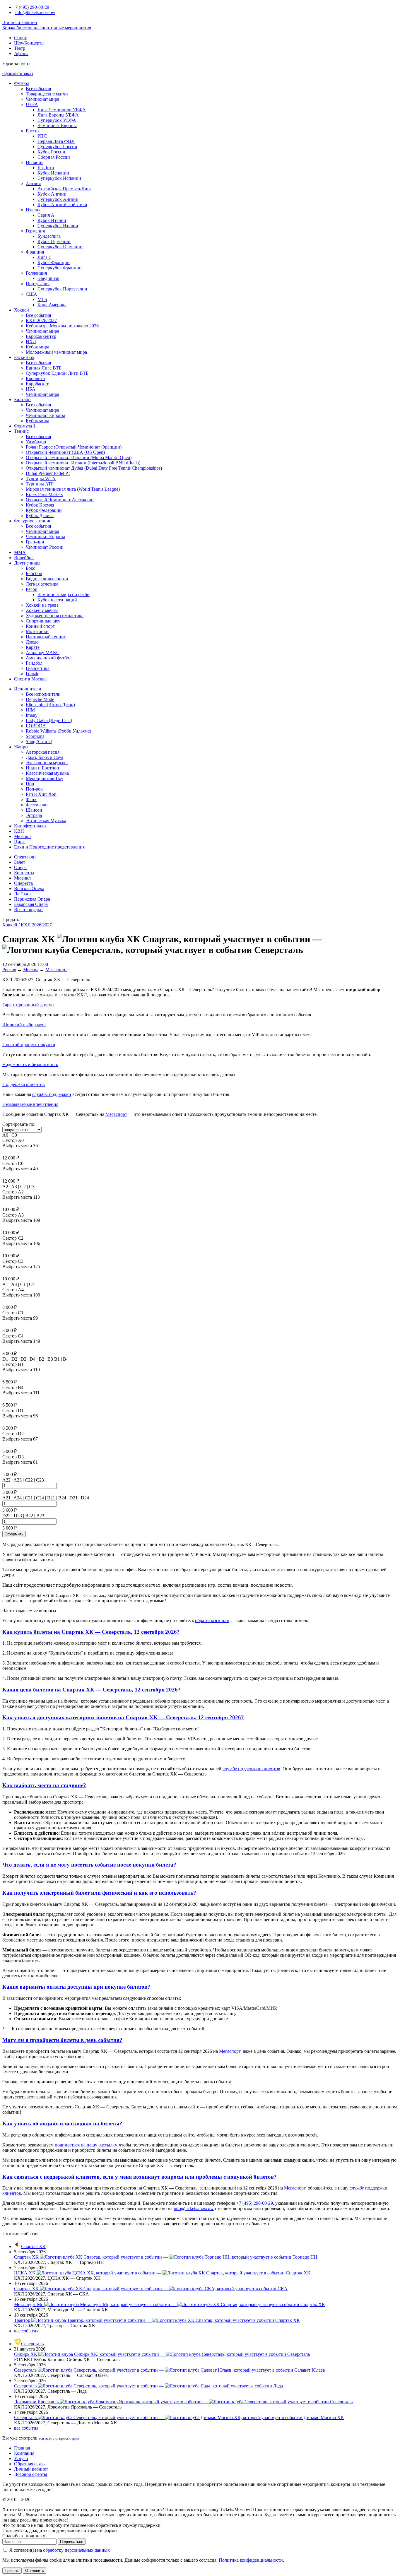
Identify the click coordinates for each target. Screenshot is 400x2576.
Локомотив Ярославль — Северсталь (183, 2402)
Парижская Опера (32, 899)
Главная (22, 2448)
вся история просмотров (59, 2438)
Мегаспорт (56, 970)
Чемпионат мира (42, 99)
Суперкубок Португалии (62, 289)
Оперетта (23, 883)
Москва (31, 970)
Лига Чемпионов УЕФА (62, 110)
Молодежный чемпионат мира (56, 352)
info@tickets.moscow (35, 12)
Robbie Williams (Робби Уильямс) (58, 731)
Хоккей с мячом (42, 610)
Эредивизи (48, 278)
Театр (20, 48)
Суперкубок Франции (60, 268)
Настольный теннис (46, 637)
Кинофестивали (30, 826)
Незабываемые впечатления (30, 1104)
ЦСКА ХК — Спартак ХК (162, 2273)
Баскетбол (24, 357)
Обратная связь (29, 2464)
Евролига (35, 378)
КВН (19, 831)
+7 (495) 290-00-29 (255, 2203)
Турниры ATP (40, 484)
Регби (32, 589)
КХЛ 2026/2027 (41, 320)
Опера (20, 867)
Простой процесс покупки (29, 1045)
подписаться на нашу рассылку (86, 2145)
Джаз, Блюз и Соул (45, 757)
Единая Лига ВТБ (44, 368)
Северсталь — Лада (148, 2386)
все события (26, 2331)
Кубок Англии (52, 194)
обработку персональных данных (76, 2550)
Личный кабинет (20, 22)
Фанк (31, 799)
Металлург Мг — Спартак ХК (170, 2304)
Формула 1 (25, 426)
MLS (42, 299)
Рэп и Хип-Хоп (41, 794)
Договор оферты (31, 2474)
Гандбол (34, 663)
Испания (35, 162)
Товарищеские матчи (47, 94)
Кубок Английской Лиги (62, 205)
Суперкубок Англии (58, 199)
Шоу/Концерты (29, 43)
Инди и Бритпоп (42, 768)
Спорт (20, 38)
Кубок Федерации (44, 510)
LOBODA (36, 726)
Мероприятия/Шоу (45, 778)
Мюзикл (22, 836)
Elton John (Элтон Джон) (50, 705)
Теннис (21, 431)
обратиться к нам (212, 1620)
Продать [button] (11, 920)
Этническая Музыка (46, 821)
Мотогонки (37, 631)
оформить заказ (18, 73)
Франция (35, 252)
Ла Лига (46, 168)
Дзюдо (32, 642)
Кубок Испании (53, 173)
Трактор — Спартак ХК (157, 2320)
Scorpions (35, 736)
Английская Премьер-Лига (64, 189)
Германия (35, 231)
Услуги (21, 2458)
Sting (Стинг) (39, 742)
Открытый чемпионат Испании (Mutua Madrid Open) (79, 457)
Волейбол (24, 558)
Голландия (36, 273)
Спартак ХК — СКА (151, 2289)
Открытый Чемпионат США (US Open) (65, 452)
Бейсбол (34, 573)
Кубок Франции (54, 262)
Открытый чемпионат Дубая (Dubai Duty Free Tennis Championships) (94, 468)
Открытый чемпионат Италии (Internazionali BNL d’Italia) (83, 463)
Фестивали (37, 805)
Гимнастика (38, 668)
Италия (33, 210)
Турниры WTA (41, 479)
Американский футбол (49, 658)
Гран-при (35, 542)
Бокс (30, 568)
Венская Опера (29, 888)
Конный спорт (40, 626)
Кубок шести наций (57, 600)
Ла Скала (23, 894)
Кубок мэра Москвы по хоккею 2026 (62, 326)
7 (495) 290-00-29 (32, 7)
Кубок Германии (54, 241)
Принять (12, 2571)
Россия (33, 131)
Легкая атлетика (42, 584)
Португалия (38, 284)
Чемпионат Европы (57, 125)
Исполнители (28, 689)
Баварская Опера (31, 904)
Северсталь (32, 2344)
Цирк (19, 842)
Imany (32, 715)
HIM (30, 710)
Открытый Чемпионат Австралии (60, 500)
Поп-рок (34, 789)
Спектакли (25, 857)
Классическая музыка (47, 773)
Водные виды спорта (47, 579)
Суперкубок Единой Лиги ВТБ (57, 373)
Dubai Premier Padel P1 (48, 473)
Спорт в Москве (30, 679)
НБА (31, 389)
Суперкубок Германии (60, 247)
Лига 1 (44, 257)
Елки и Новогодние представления (49, 847)
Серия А (46, 215)
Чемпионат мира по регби (64, 595)
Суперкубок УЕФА (57, 120)
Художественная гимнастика (55, 616)
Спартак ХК (33, 2246)
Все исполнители (43, 694)
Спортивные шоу (43, 621)
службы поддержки (52, 1094)
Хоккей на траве (42, 605)
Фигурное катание (33, 521)
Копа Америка (52, 305)
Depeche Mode (40, 699)
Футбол (22, 83)
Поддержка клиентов (24, 1084)
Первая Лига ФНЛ (56, 141)
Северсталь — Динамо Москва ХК (179, 2417)
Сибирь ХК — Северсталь (162, 2354)
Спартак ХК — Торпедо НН (166, 2257)
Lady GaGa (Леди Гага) (49, 720)
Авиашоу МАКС (43, 652)
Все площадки (28, 910)
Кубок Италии (52, 220)
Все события (38, 89)
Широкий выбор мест (24, 1025)
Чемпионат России (45, 547)
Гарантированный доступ (28, 1005)
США (31, 294)
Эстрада (34, 815)
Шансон (34, 810)
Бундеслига (49, 236)
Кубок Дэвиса (40, 515)
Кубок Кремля (40, 505)
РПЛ (42, 136)
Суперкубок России (57, 147)
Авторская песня (43, 752)
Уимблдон (36, 442)
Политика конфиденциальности (251, 2560)
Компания (24, 2453)
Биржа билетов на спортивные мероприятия (47, 28)
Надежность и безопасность (30, 1064)
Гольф (32, 674)
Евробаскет (37, 384)
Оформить (14, 1534)
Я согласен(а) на (59, 2550)
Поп (30, 784)
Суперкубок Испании (59, 178)
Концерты (24, 873)
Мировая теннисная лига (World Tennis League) (73, 489)
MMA (20, 552)
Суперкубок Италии (58, 226)
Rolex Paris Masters (44, 494)
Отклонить (35, 2571)
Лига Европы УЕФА (58, 115)
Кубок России (51, 152)
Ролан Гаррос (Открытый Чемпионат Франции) (74, 447)
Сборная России (54, 157)
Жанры (21, 747)
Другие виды (27, 563)
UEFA (32, 104)
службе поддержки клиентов (251, 1769)
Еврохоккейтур (41, 336)
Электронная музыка (47, 763)
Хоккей (22, 310)
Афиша (21, 53)
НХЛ (31, 342)
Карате (33, 647)
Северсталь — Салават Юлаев (170, 2370)
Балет (20, 862)
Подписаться (72, 2542)
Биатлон (22, 400)
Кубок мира (37, 347)
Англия (33, 183)
